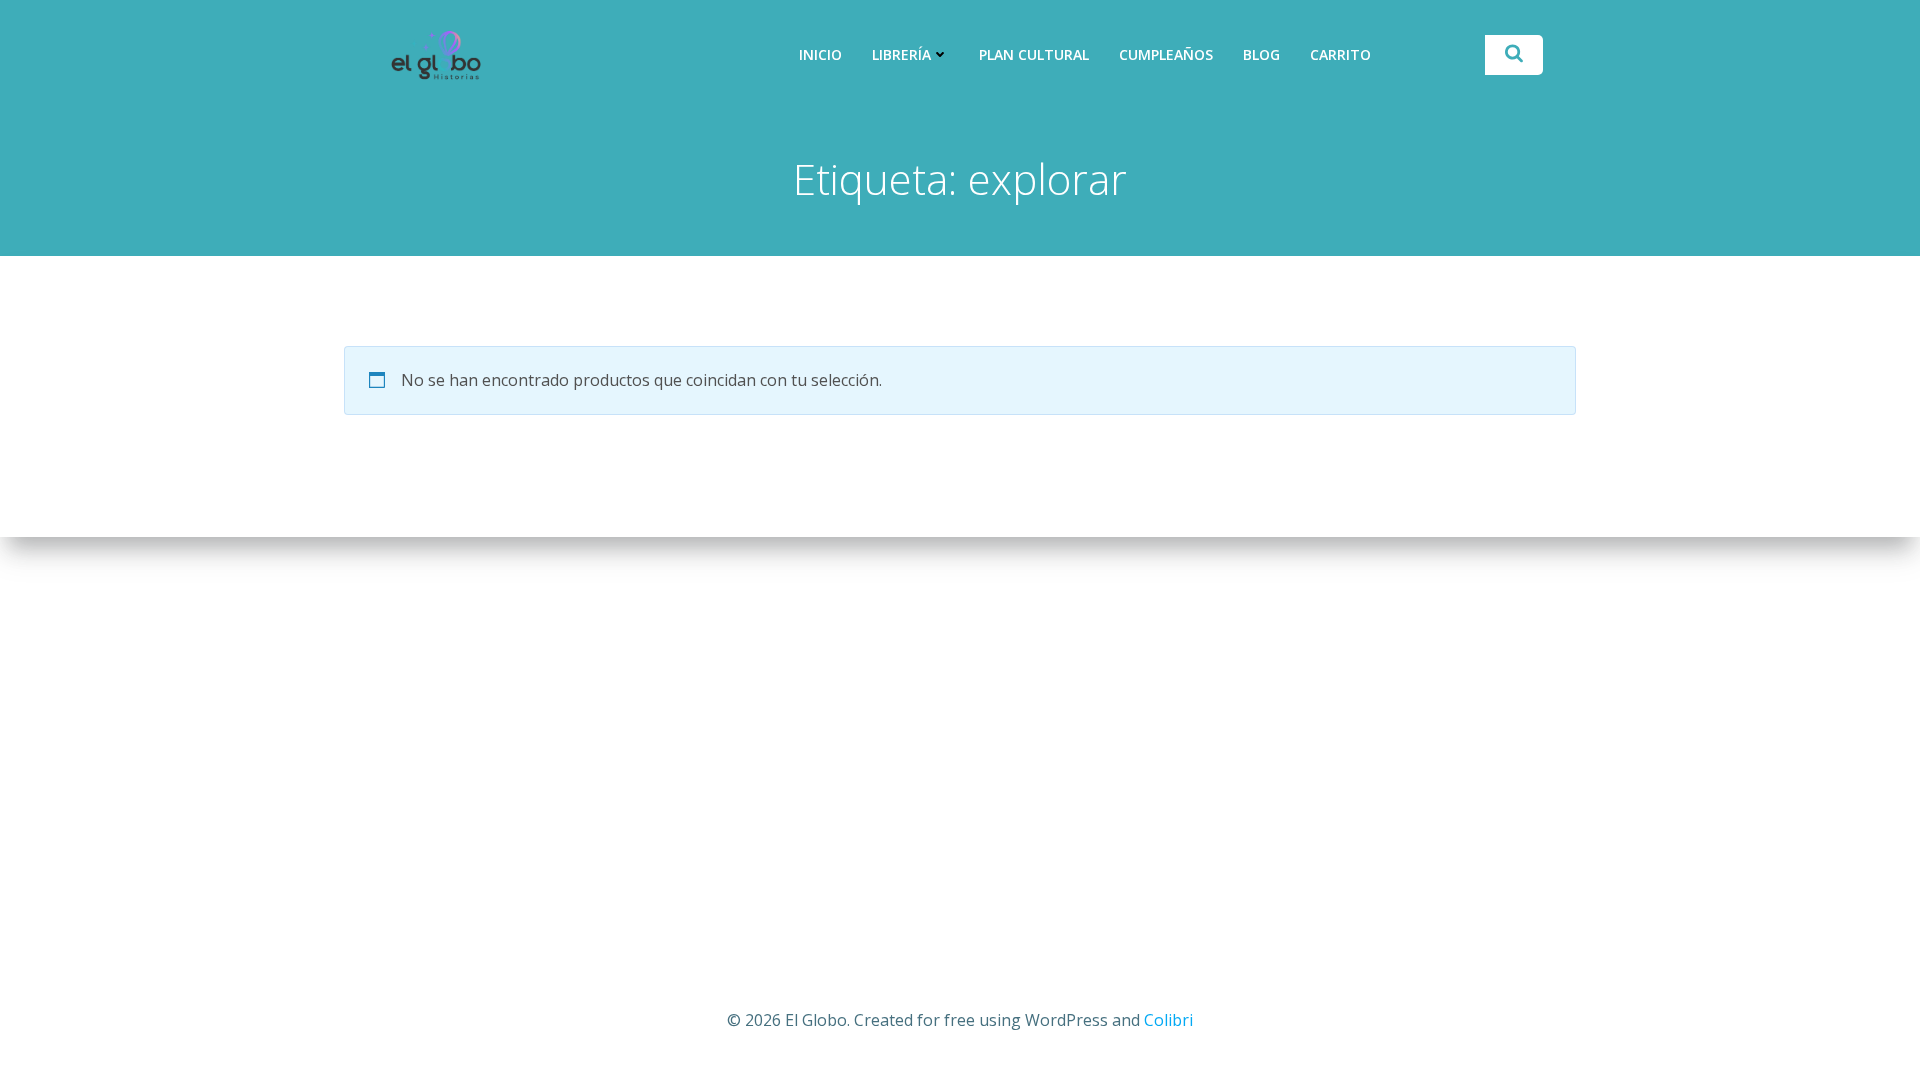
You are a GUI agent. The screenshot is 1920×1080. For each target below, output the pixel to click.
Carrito (1340, 54)
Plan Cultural (1034, 54)
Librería (901, 54)
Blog (1261, 54)
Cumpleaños (1166, 54)
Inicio (820, 54)
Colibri (1168, 1020)
